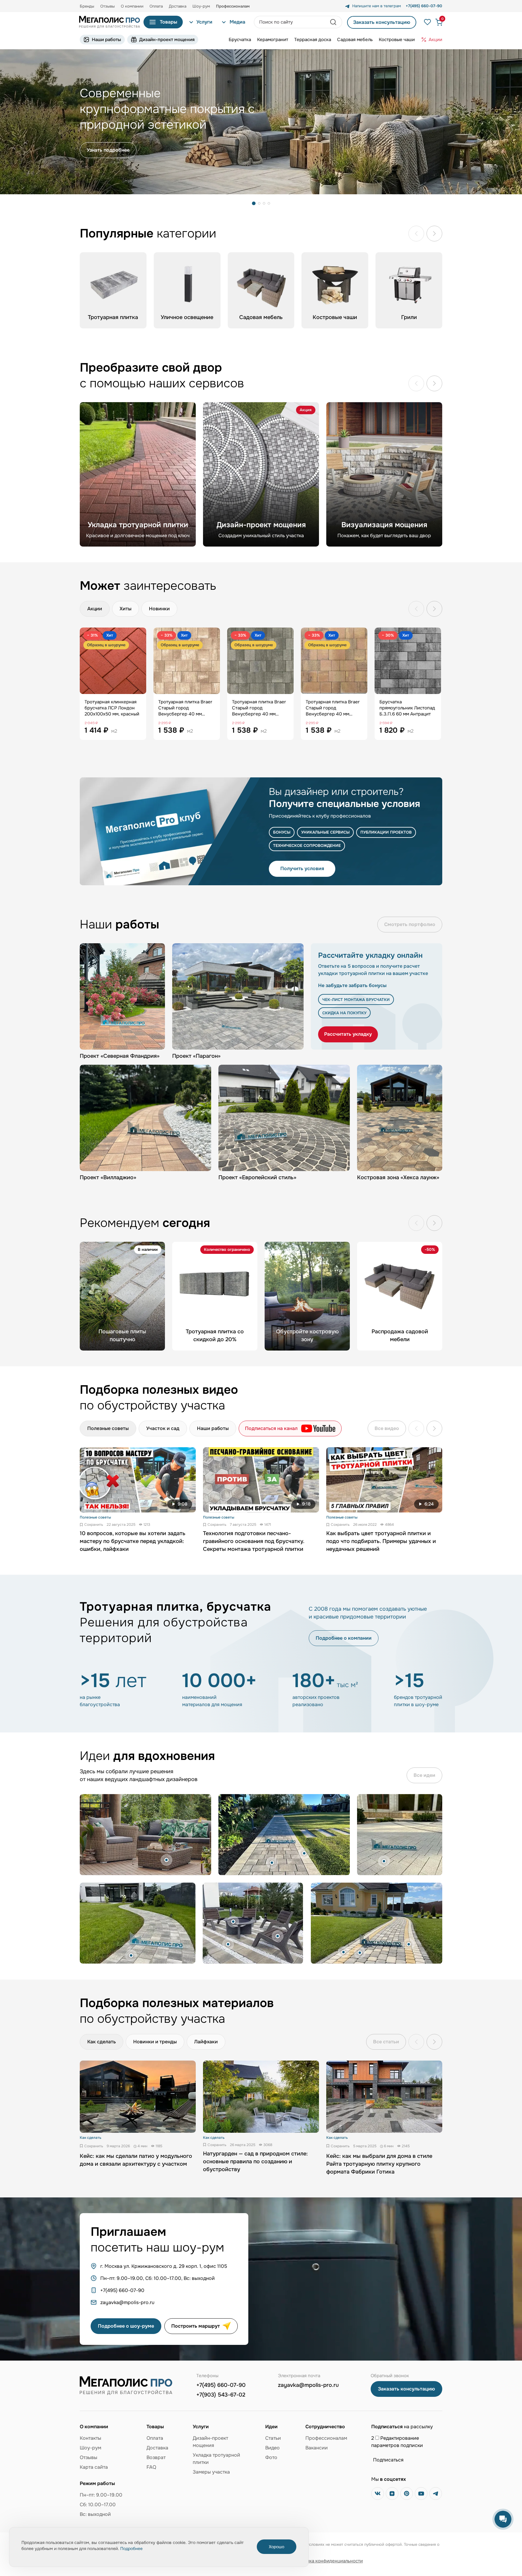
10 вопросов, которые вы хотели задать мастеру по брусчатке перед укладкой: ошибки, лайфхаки (133, 1541)
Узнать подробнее (108, 150)
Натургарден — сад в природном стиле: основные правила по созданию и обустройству (255, 2161)
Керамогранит (273, 40)
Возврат (156, 2457)
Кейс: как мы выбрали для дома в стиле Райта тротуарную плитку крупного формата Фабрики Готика (379, 2164)
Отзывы (108, 6)
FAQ (151, 2467)
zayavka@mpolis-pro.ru (308, 2385)
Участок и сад (163, 1428)
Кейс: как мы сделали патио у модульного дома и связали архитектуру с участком (136, 2160)
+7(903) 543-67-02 (221, 2395)
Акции (435, 40)
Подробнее (131, 2549)
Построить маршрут (196, 2326)
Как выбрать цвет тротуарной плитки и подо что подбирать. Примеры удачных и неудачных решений (381, 1541)
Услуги (204, 22)
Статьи (273, 2438)
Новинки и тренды (155, 2042)
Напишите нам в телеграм (377, 6)
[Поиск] (334, 22)
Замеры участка (211, 2472)
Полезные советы (108, 1428)
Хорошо (277, 2547)
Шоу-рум (201, 6)
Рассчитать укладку (348, 1034)
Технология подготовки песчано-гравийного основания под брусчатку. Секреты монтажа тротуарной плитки (254, 1541)
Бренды (87, 6)
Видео (272, 2448)
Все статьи (386, 2042)
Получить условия (302, 868)
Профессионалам (326, 2438)
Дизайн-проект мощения (167, 40)
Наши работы (106, 40)
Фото (271, 2457)
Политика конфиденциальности (328, 2561)
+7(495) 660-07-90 (221, 2385)
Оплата (156, 6)
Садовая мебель (355, 40)
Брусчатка (240, 40)
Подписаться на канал (271, 1428)
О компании (132, 6)
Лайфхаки (206, 2042)
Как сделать (101, 2042)
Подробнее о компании (344, 1638)
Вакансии (317, 2448)
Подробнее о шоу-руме (126, 2326)
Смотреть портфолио (410, 924)
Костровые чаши (397, 40)
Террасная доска (313, 40)
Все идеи (424, 1775)
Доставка (178, 6)
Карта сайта (94, 2467)
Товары (169, 22)
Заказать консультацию (382, 22)
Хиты (126, 609)
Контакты (90, 2438)
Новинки (159, 609)
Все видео (387, 1428)
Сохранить (94, 1525)
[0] (436, 22)
